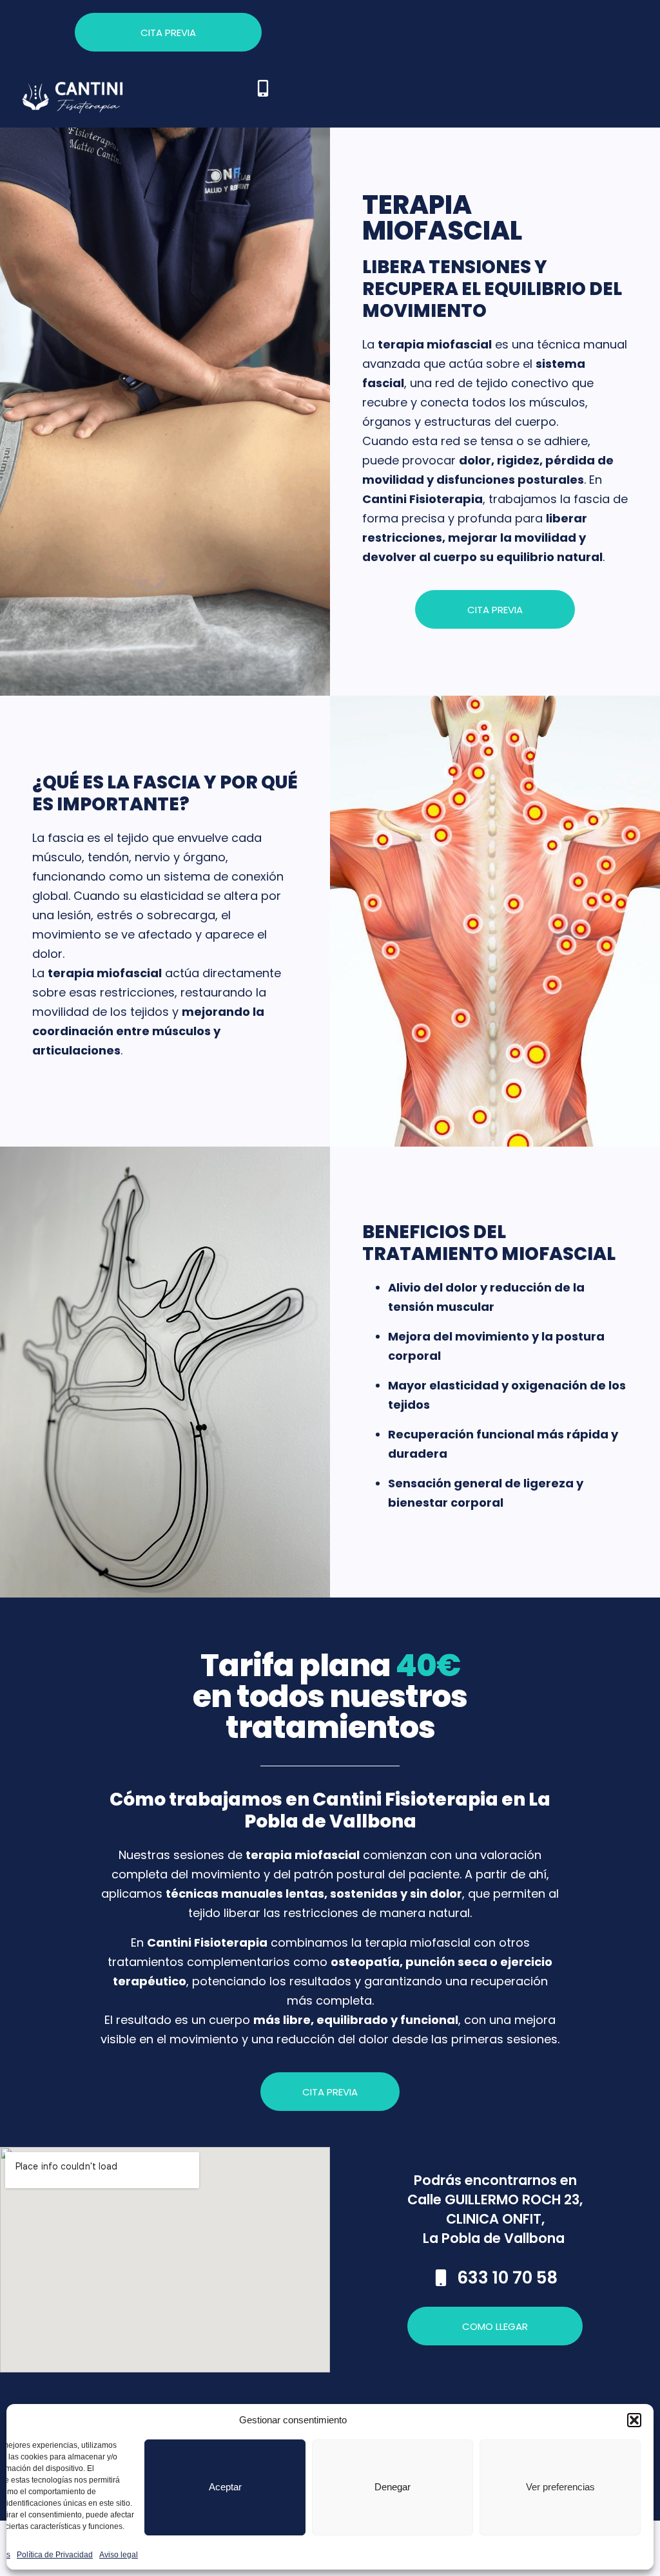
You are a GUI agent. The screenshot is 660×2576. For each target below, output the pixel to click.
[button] (634, 2420)
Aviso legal (119, 2555)
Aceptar (225, 2487)
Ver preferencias (560, 2487)
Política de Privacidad (55, 2555)
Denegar (393, 2487)
